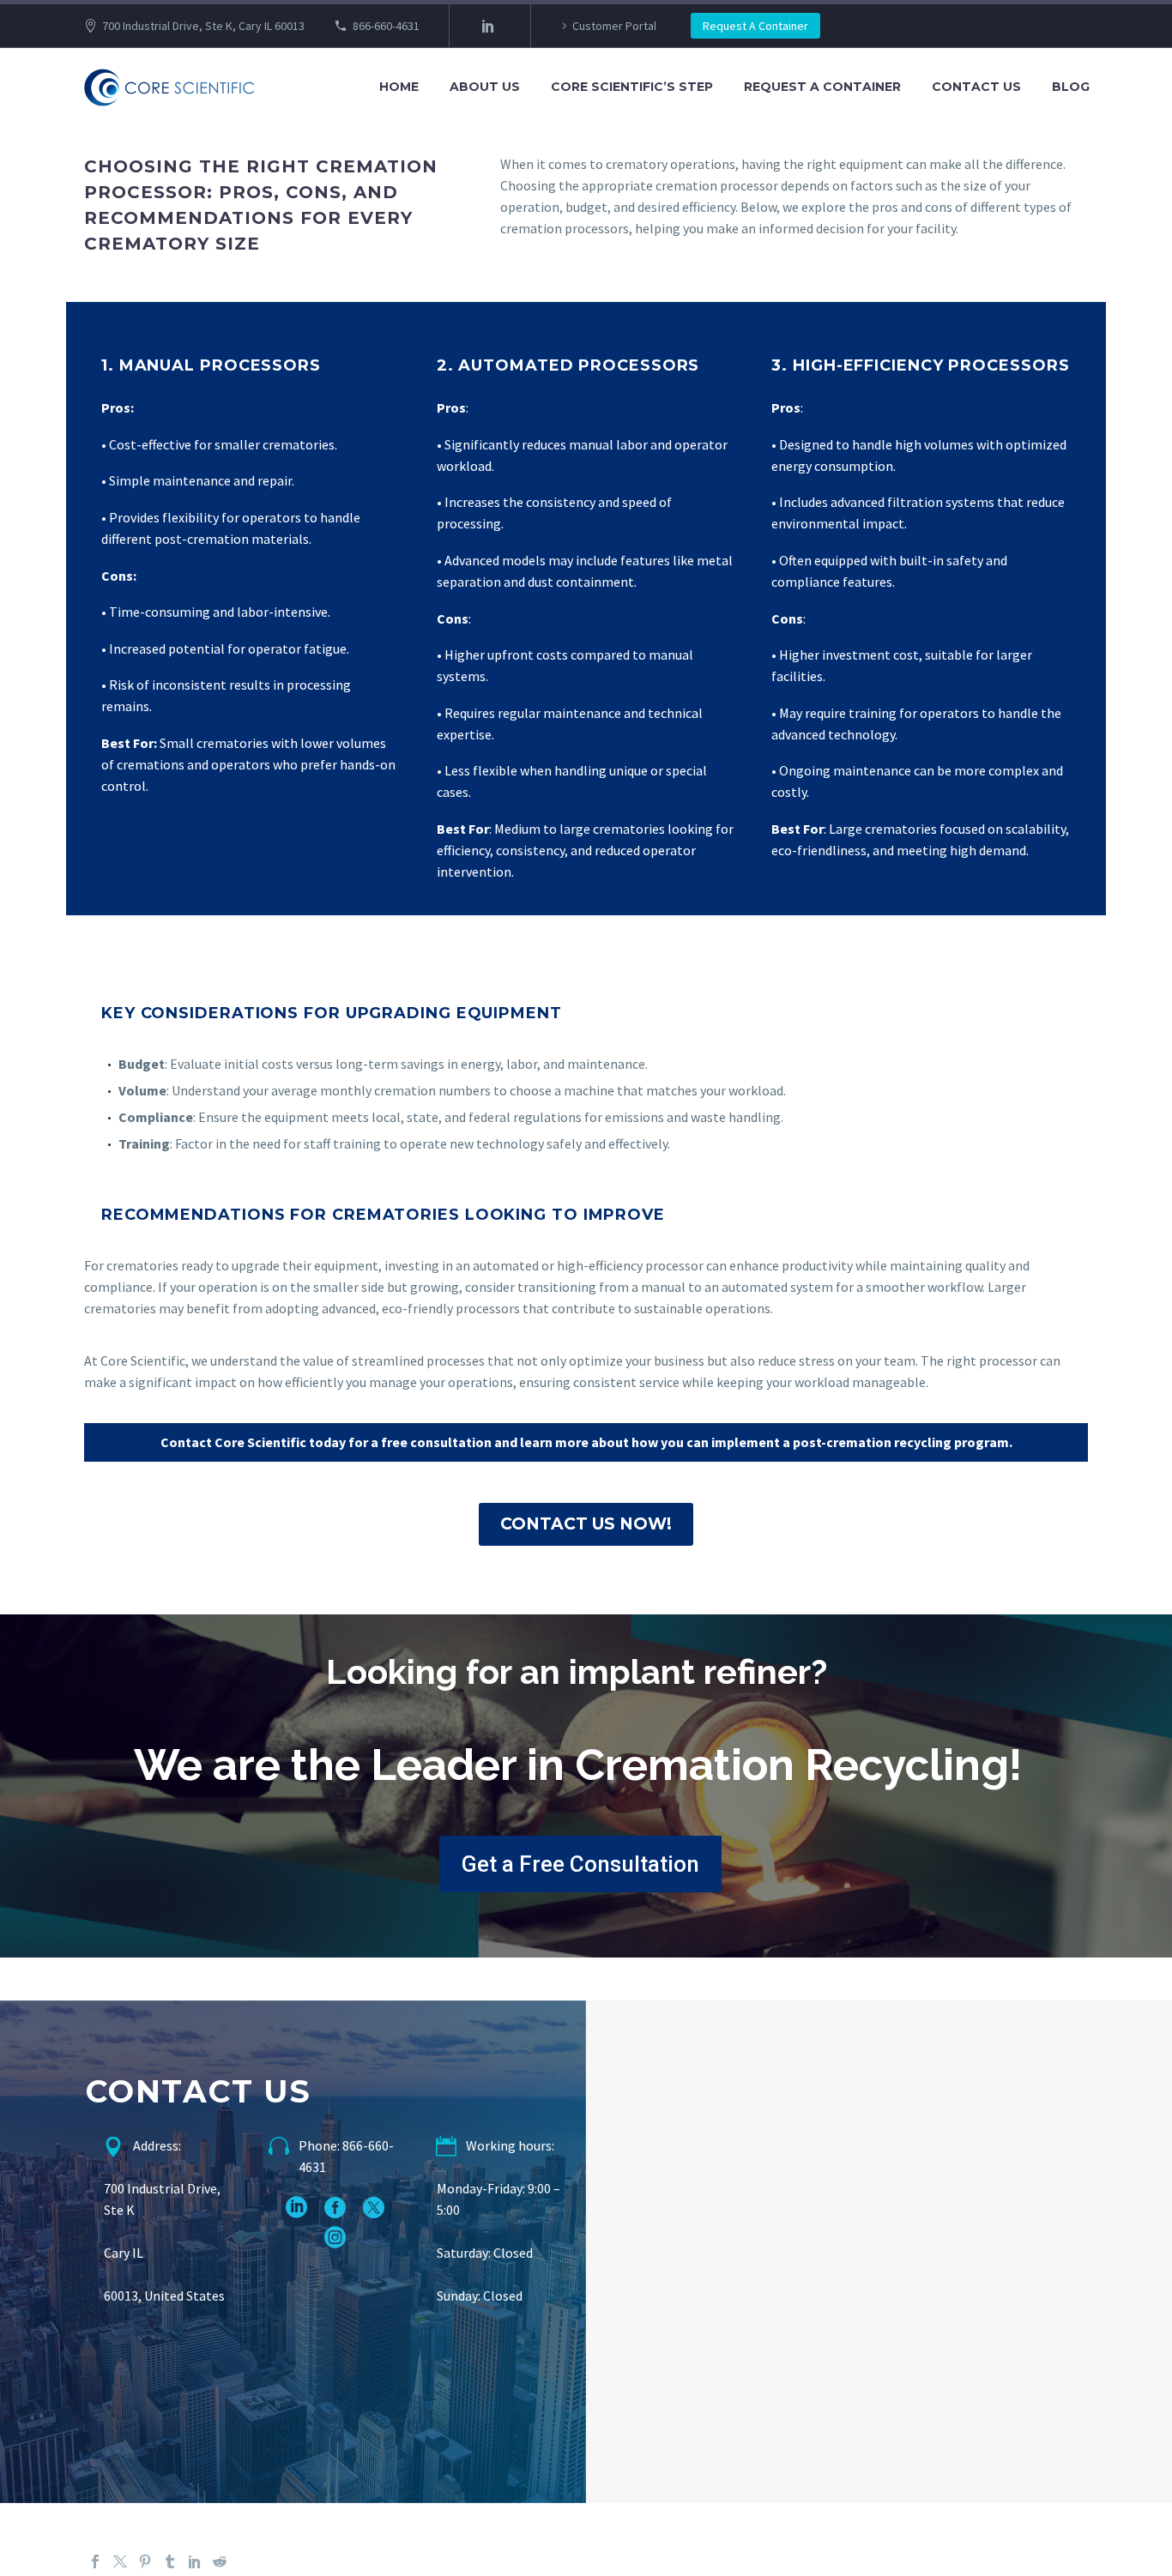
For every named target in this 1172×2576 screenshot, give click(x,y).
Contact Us (976, 87)
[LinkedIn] (488, 26)
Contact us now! (586, 1524)
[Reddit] (220, 2561)
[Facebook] (95, 2561)
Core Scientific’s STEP (632, 87)
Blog (1071, 87)
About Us (485, 87)
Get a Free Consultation (580, 1864)
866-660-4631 (386, 26)
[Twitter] (120, 2561)
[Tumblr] (170, 2561)
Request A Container (755, 26)
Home (399, 87)
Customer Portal (614, 26)
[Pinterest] (145, 2561)
